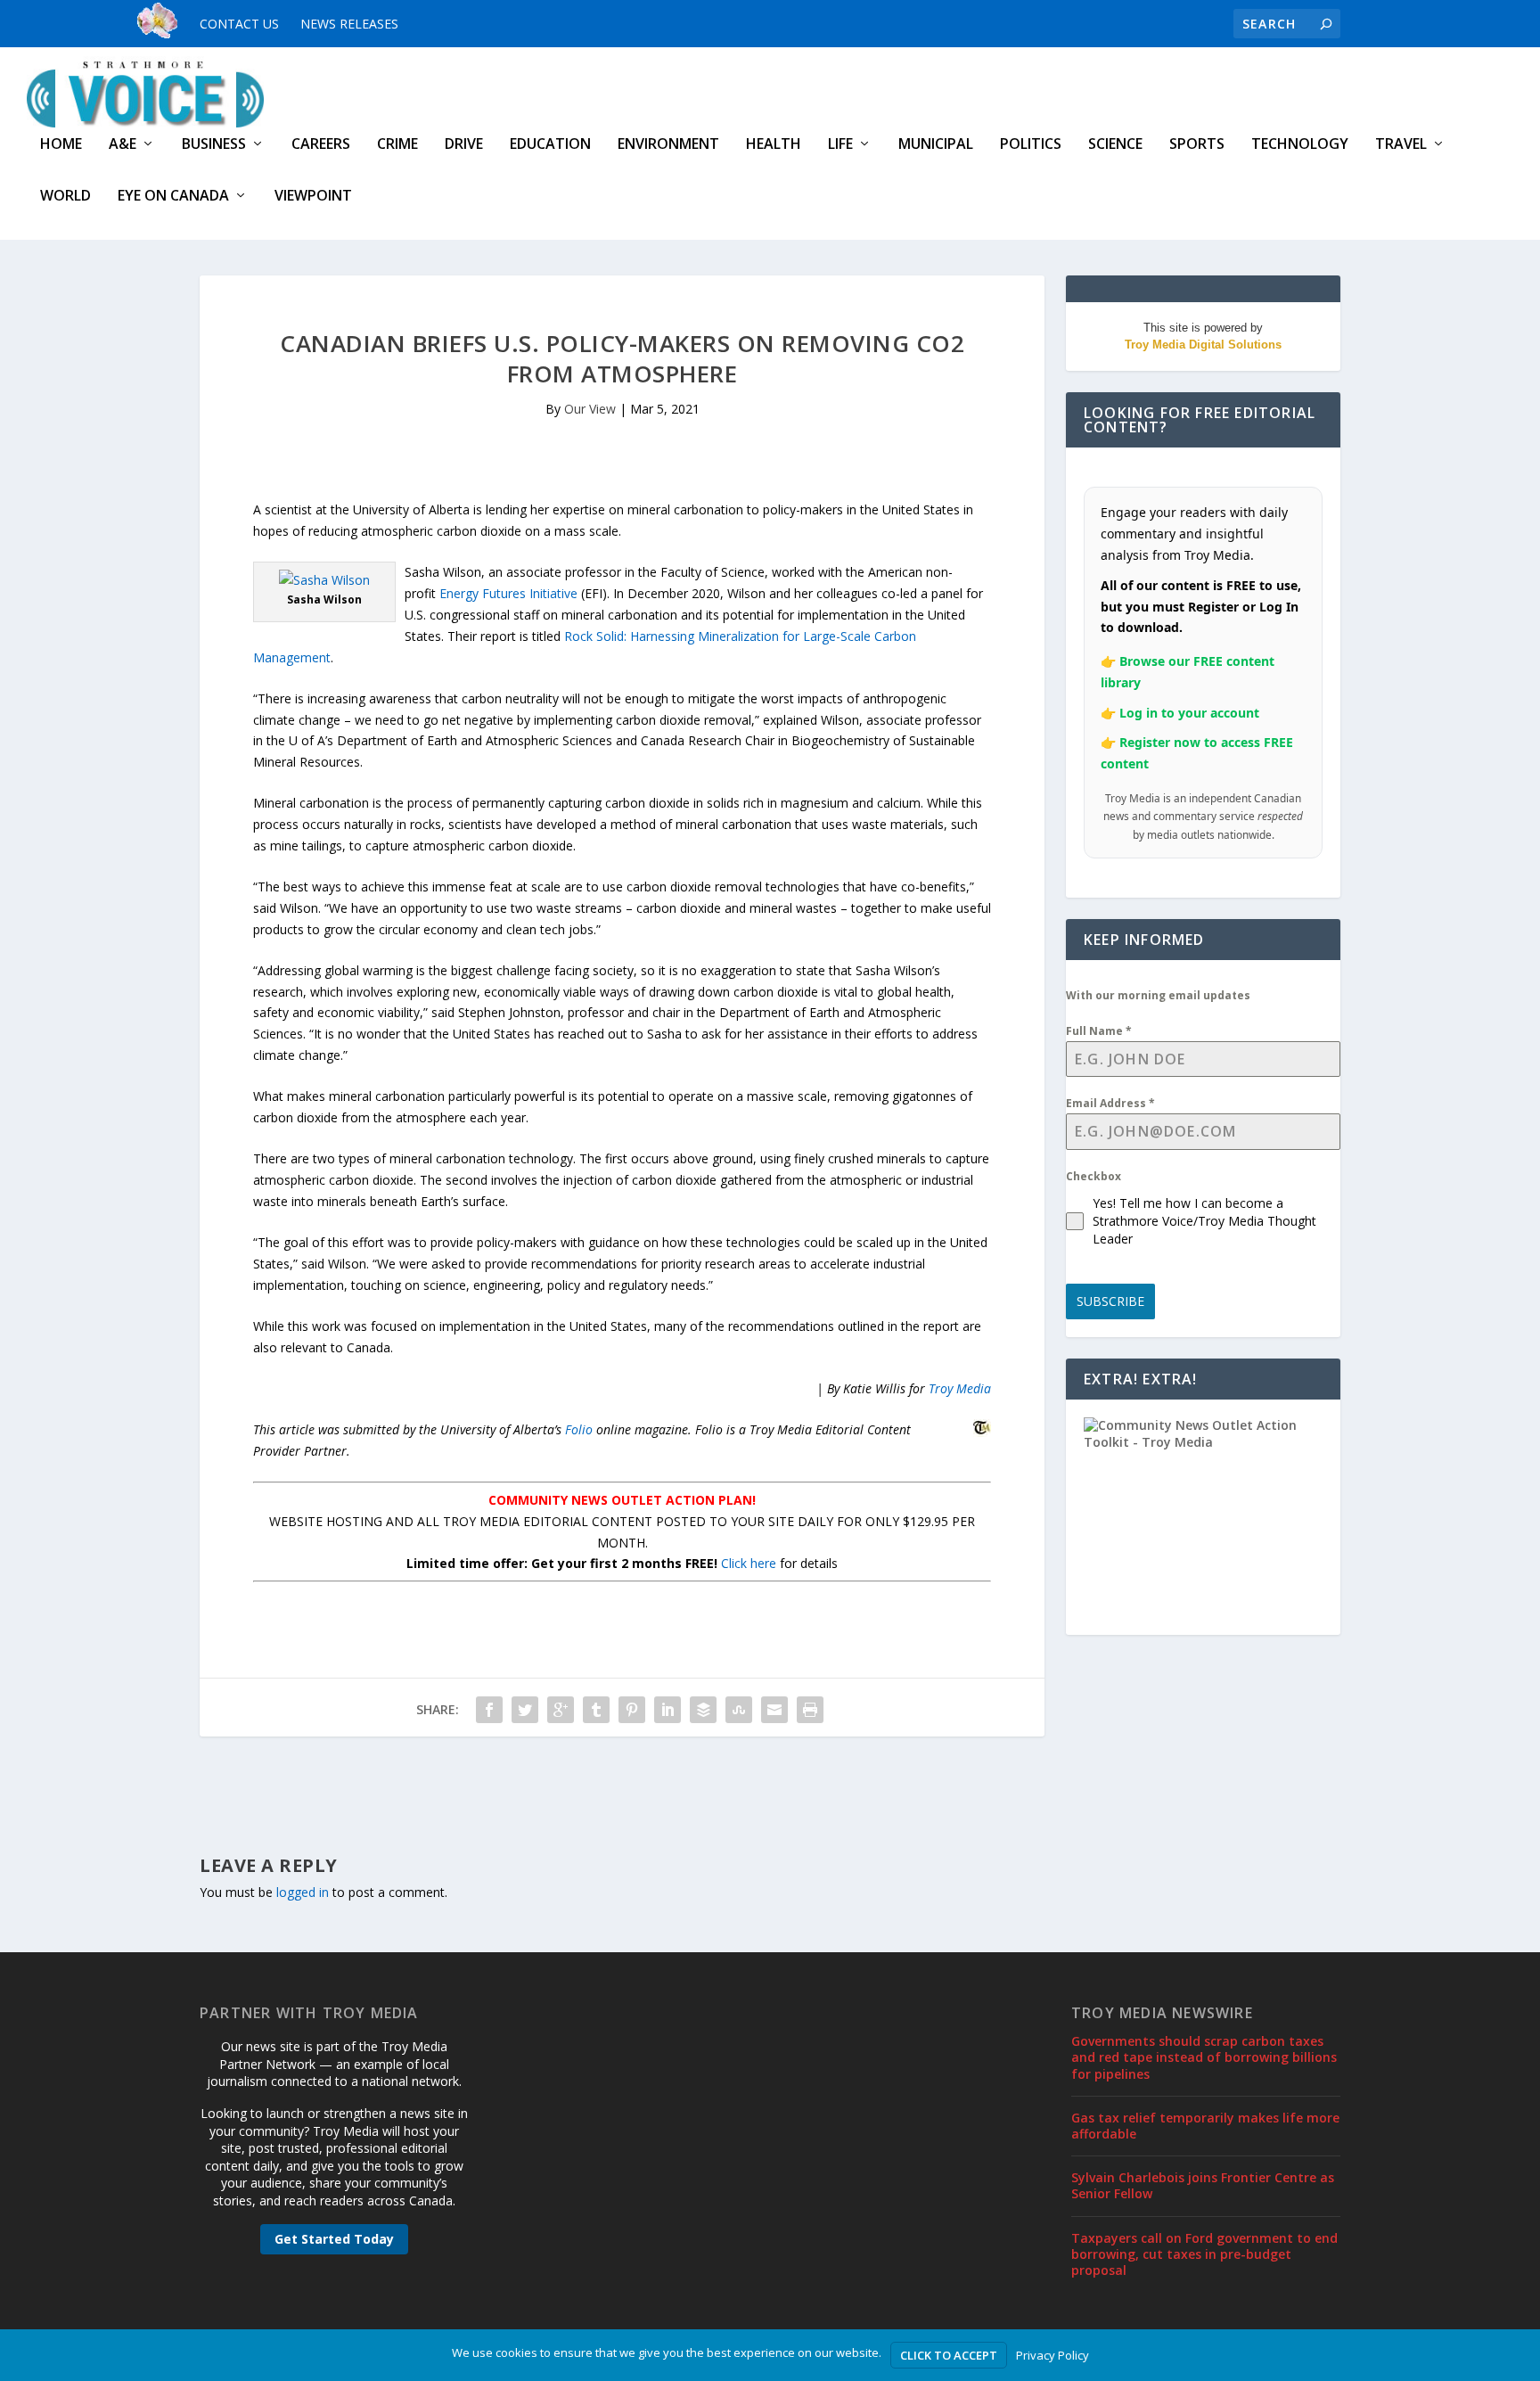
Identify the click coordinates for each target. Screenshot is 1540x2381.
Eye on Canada (173, 197)
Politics (1031, 145)
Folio (579, 1429)
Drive (464, 145)
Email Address (1110, 1103)
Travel (1401, 145)
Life (840, 145)
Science (1115, 145)
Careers (321, 145)
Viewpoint (313, 197)
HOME (61, 145)
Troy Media (960, 1388)
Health (774, 145)
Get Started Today (334, 2239)
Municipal (936, 145)
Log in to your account (1189, 713)
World (66, 197)
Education (550, 145)
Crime (397, 145)
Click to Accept (949, 2355)
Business (214, 145)
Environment (668, 145)
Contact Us (239, 24)
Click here (749, 1563)
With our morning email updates (1158, 995)
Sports (1197, 145)
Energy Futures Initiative (508, 593)
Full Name (1099, 1031)
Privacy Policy (1053, 2355)
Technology (1300, 145)
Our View (590, 409)
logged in (303, 1892)
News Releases (349, 24)
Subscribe (1110, 1301)
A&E (123, 145)
